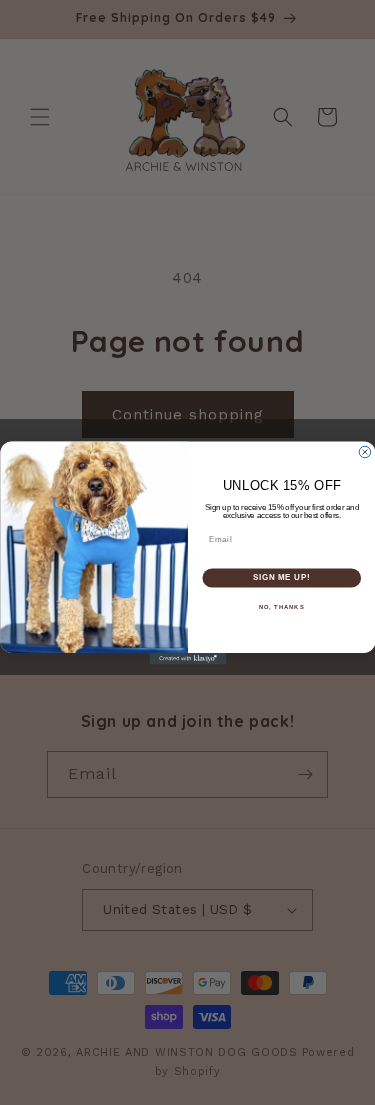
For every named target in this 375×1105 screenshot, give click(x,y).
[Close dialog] (365, 452)
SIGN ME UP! (281, 577)
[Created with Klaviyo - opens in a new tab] (187, 659)
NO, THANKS (281, 606)
